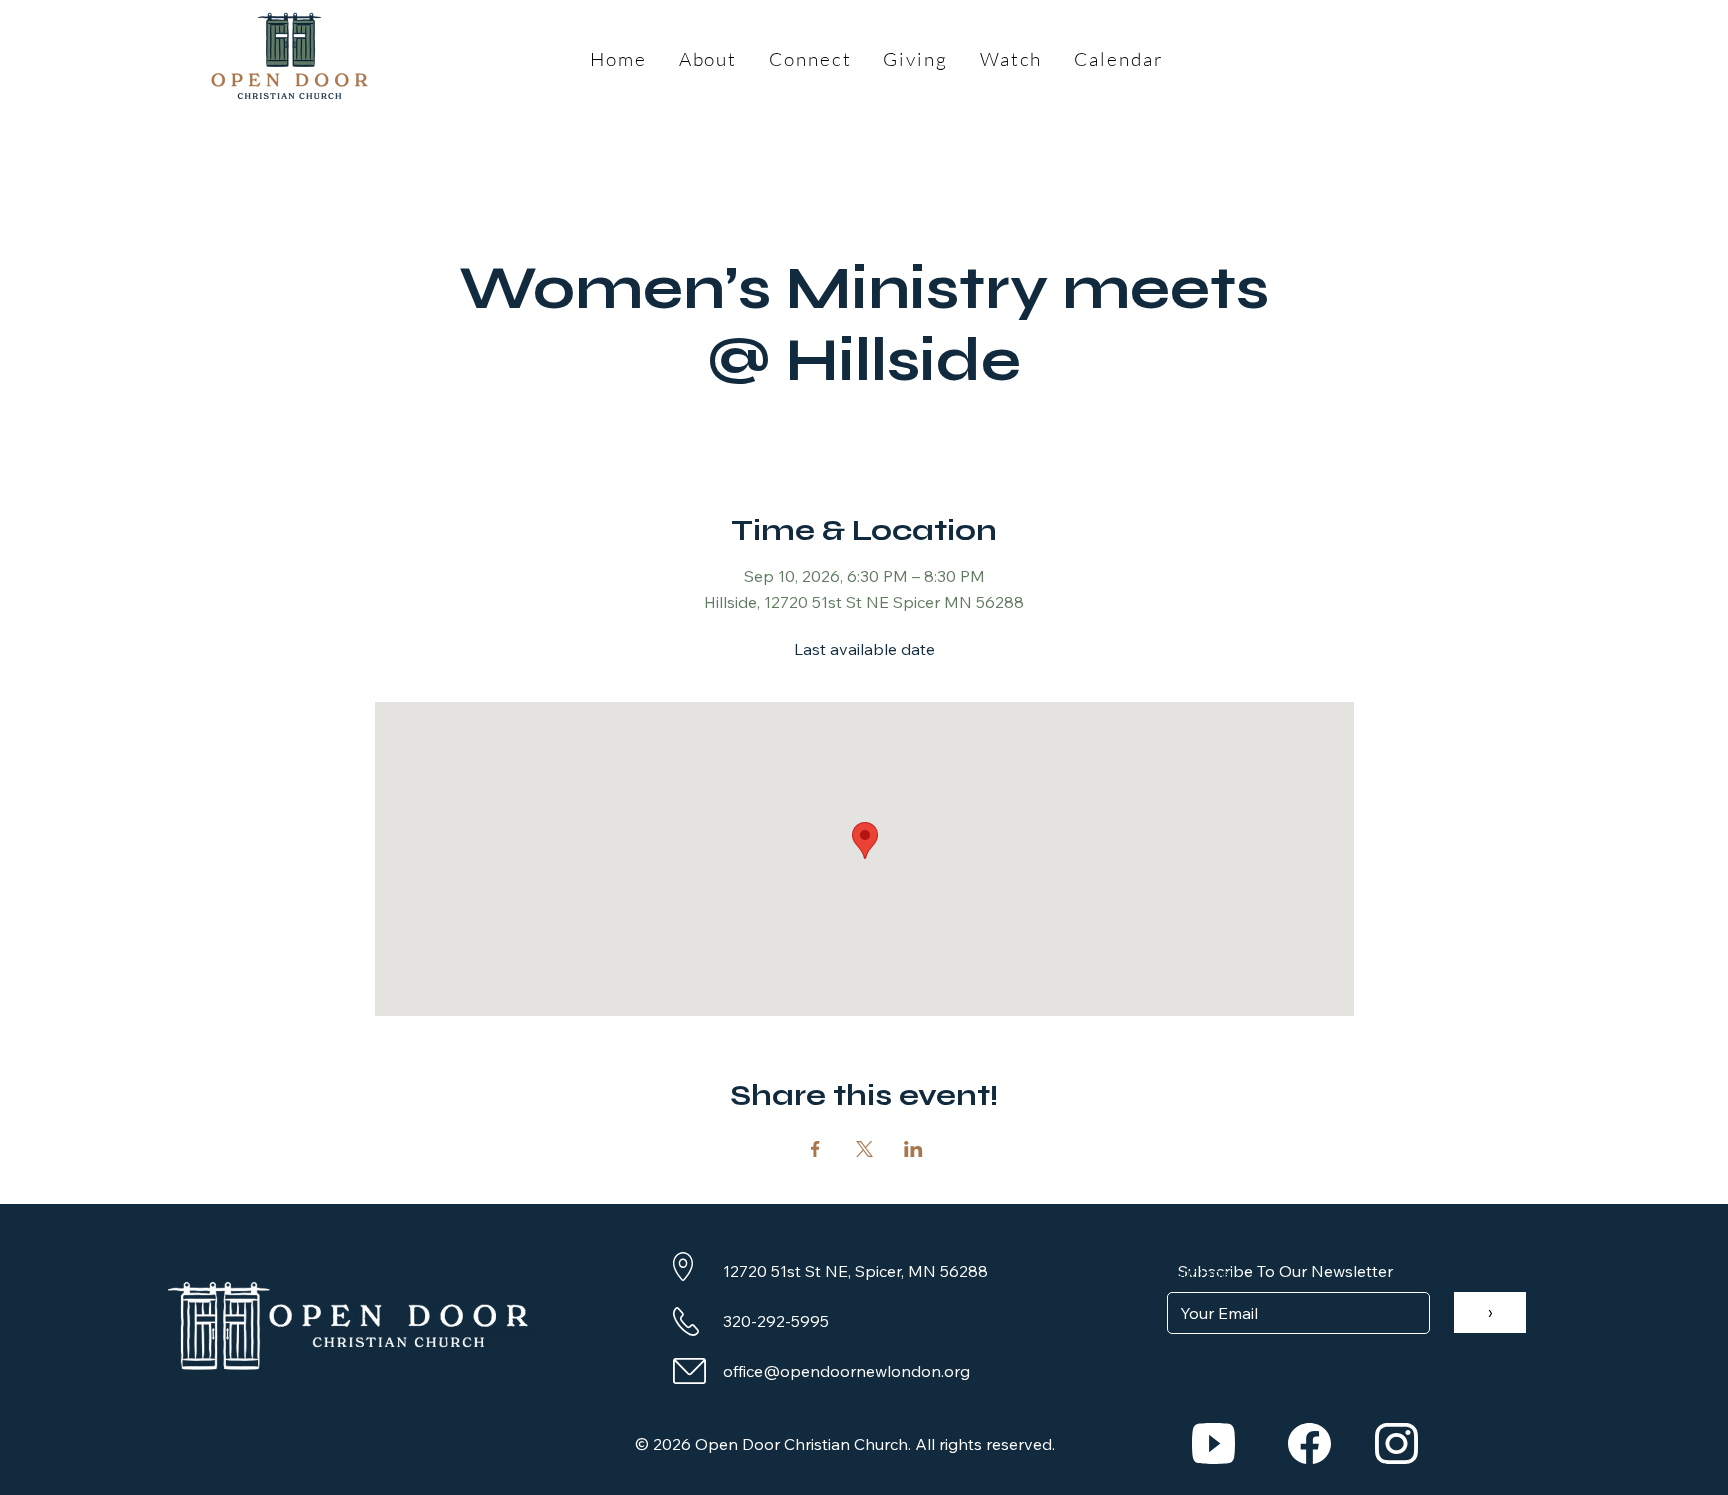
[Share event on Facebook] (815, 1149)
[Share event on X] (864, 1149)
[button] (708, 59)
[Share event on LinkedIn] (913, 1149)
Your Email (1201, 1273)
